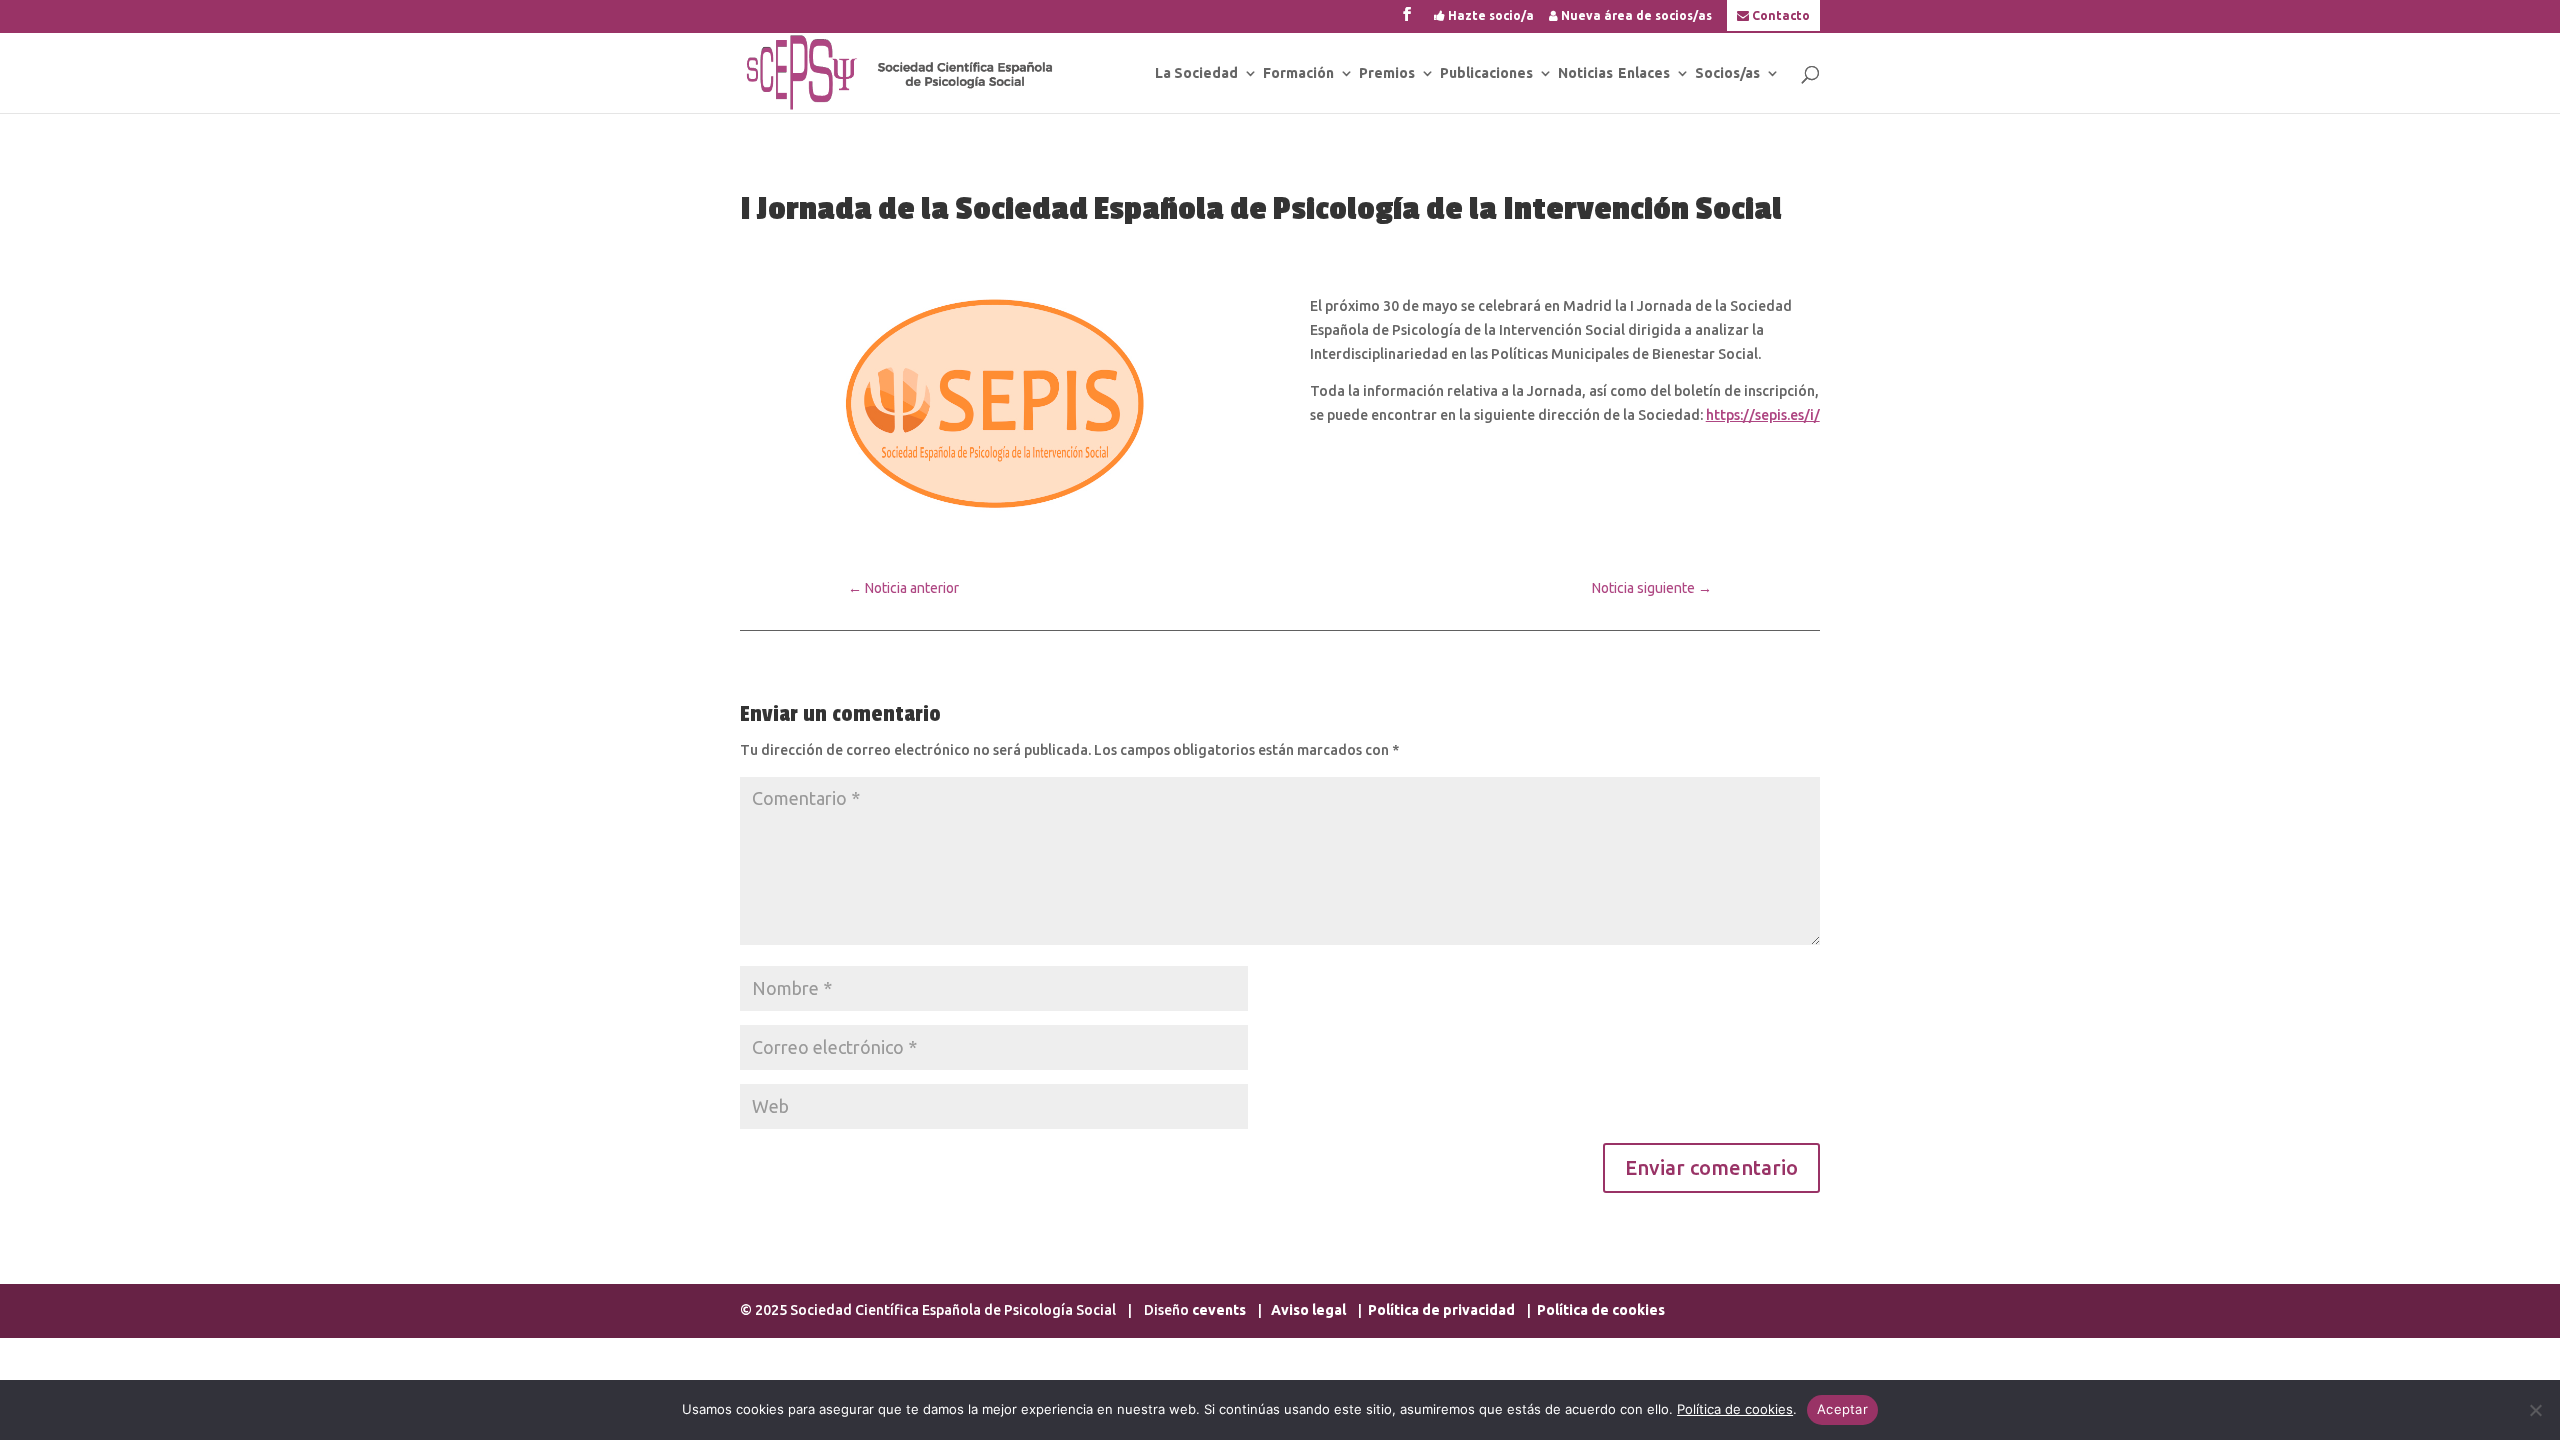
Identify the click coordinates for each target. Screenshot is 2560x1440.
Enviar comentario (1711, 1167)
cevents (1219, 1310)
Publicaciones (1486, 73)
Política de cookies (1601, 1310)
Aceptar (1842, 1409)
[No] (2535, 1410)
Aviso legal (1310, 1310)
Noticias (1585, 73)
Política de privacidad (1441, 1310)
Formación (1298, 73)
